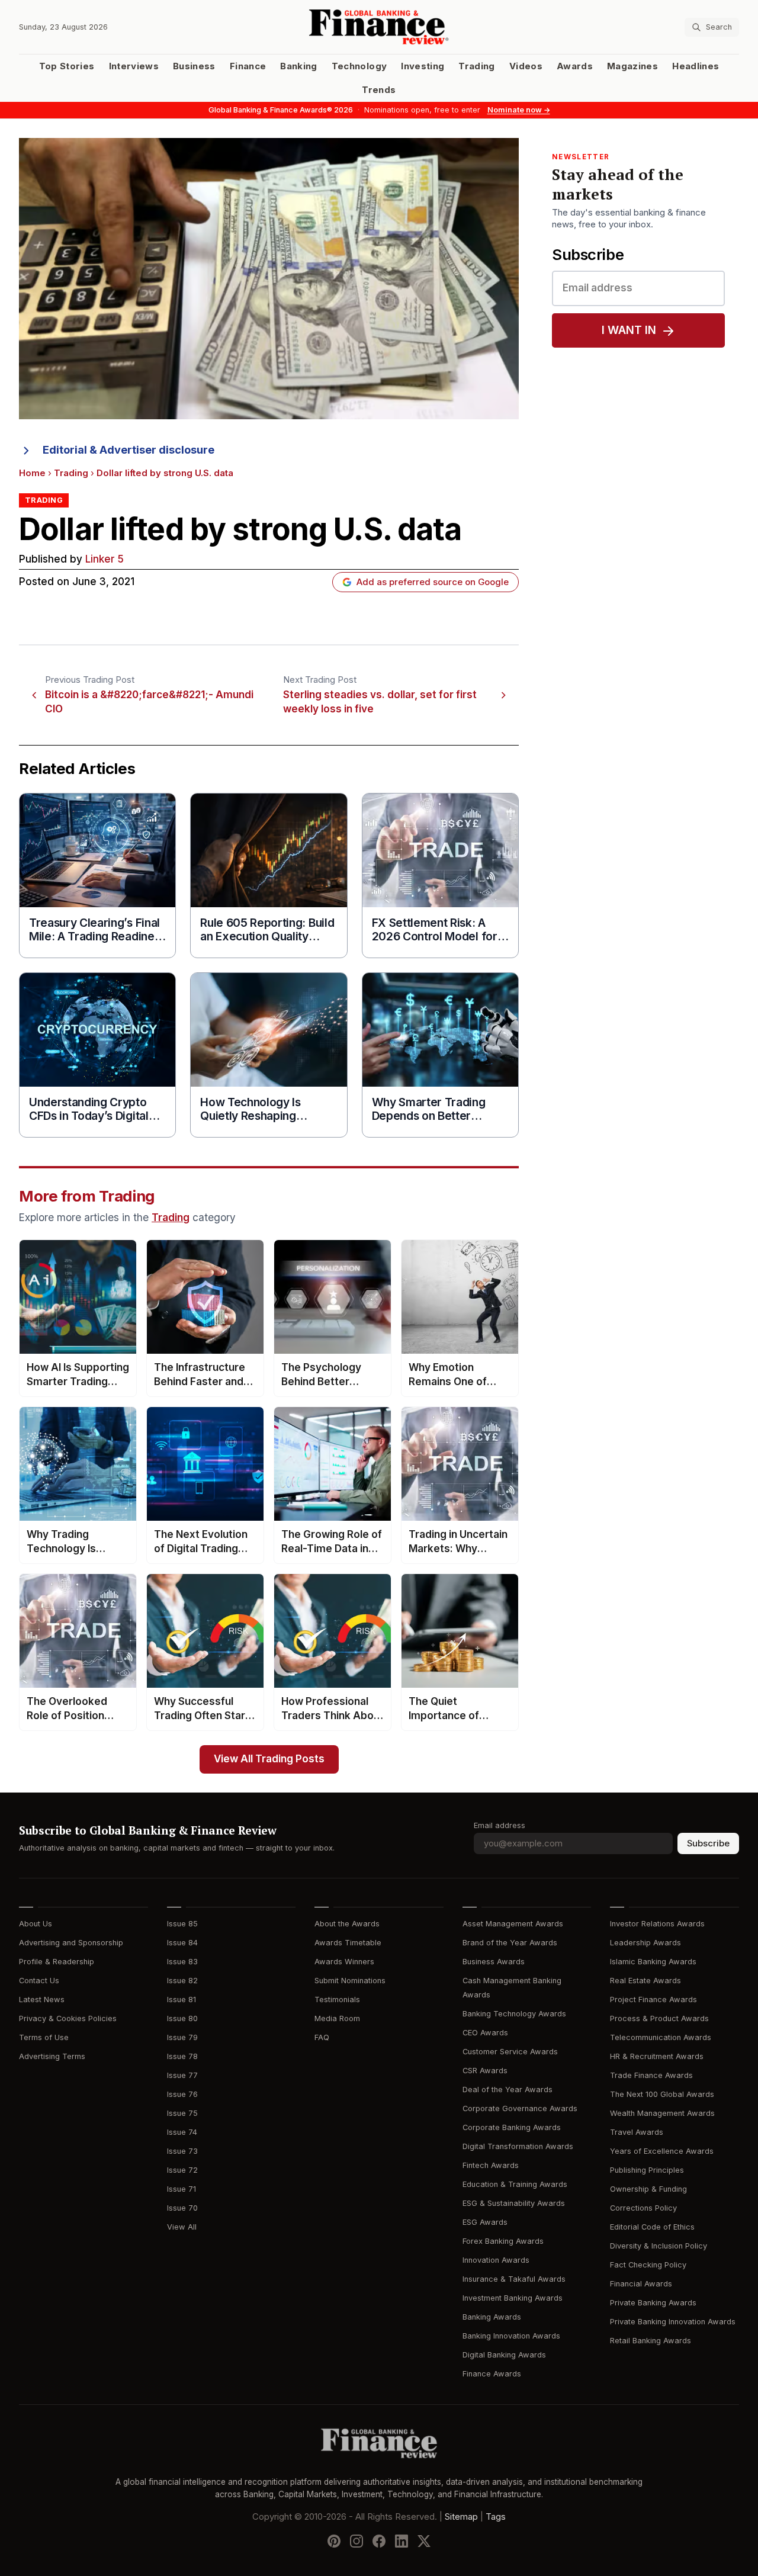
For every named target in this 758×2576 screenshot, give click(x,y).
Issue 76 (182, 2094)
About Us (36, 1924)
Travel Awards (637, 2132)
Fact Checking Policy (648, 2265)
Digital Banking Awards (504, 2355)
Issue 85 (182, 1924)
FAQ (322, 2037)
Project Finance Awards (653, 2000)
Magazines (632, 66)
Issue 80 (182, 2018)
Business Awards (494, 1962)
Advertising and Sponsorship (71, 1943)
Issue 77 (182, 2075)
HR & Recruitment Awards (657, 2056)
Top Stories (67, 66)
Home (32, 473)
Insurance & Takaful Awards (514, 2279)
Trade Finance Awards (651, 2075)
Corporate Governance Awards (520, 2108)
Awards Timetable (348, 1943)
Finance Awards (492, 2374)
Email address (500, 1825)
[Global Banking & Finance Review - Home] (379, 27)
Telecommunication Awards (661, 2037)
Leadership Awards (645, 1943)
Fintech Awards (491, 2165)
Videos (526, 66)
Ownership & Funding (648, 2189)
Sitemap (461, 2517)
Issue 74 (182, 2132)
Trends (379, 90)
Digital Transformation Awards (518, 2146)
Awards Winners (344, 1962)
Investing (423, 66)
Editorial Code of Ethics (652, 2227)
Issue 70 (182, 2208)
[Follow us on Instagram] (356, 2541)
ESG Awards (485, 2222)
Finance (248, 66)
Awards (575, 66)
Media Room (337, 2018)
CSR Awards (485, 2071)
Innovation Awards (496, 2260)
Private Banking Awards (653, 2303)
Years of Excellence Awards (662, 2151)
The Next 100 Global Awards (662, 2094)
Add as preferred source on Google (433, 582)
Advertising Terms (52, 2056)
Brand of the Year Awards (510, 1943)
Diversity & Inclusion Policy (659, 2246)
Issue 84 (182, 1943)
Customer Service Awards (510, 2052)
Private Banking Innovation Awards (673, 2322)
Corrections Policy (643, 2208)
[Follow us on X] (424, 2541)
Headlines (696, 66)
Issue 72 (182, 2170)
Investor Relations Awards (657, 1924)
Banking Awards (492, 2317)
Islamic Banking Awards (653, 1962)
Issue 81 (182, 2000)
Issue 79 (182, 2037)
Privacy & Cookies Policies (68, 2018)
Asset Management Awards (513, 1924)
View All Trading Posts (269, 1759)
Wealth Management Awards (662, 2113)
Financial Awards (641, 2284)
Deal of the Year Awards (508, 2090)
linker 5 (105, 559)
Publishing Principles (647, 2170)
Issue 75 (182, 2113)
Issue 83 (182, 1962)
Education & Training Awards (515, 2184)
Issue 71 (182, 2189)
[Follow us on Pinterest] (334, 2541)
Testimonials (337, 2000)
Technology (359, 66)
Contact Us (39, 1981)
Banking (298, 66)
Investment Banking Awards (513, 2298)
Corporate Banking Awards (512, 2127)
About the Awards (347, 1924)
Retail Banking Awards (651, 2341)
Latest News (42, 2000)
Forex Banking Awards (503, 2241)
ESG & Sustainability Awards (514, 2203)
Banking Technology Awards (514, 2014)
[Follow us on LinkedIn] (402, 2541)
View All (182, 2227)
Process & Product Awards (659, 2018)
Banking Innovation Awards (511, 2336)
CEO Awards (485, 2033)
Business (194, 66)
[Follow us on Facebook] (379, 2541)
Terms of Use (44, 2037)
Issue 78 (182, 2056)
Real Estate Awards (645, 1981)
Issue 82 (182, 1981)
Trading (476, 66)
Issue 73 (182, 2151)
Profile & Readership (57, 1962)
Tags (496, 2517)
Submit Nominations (350, 1981)
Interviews (134, 66)
